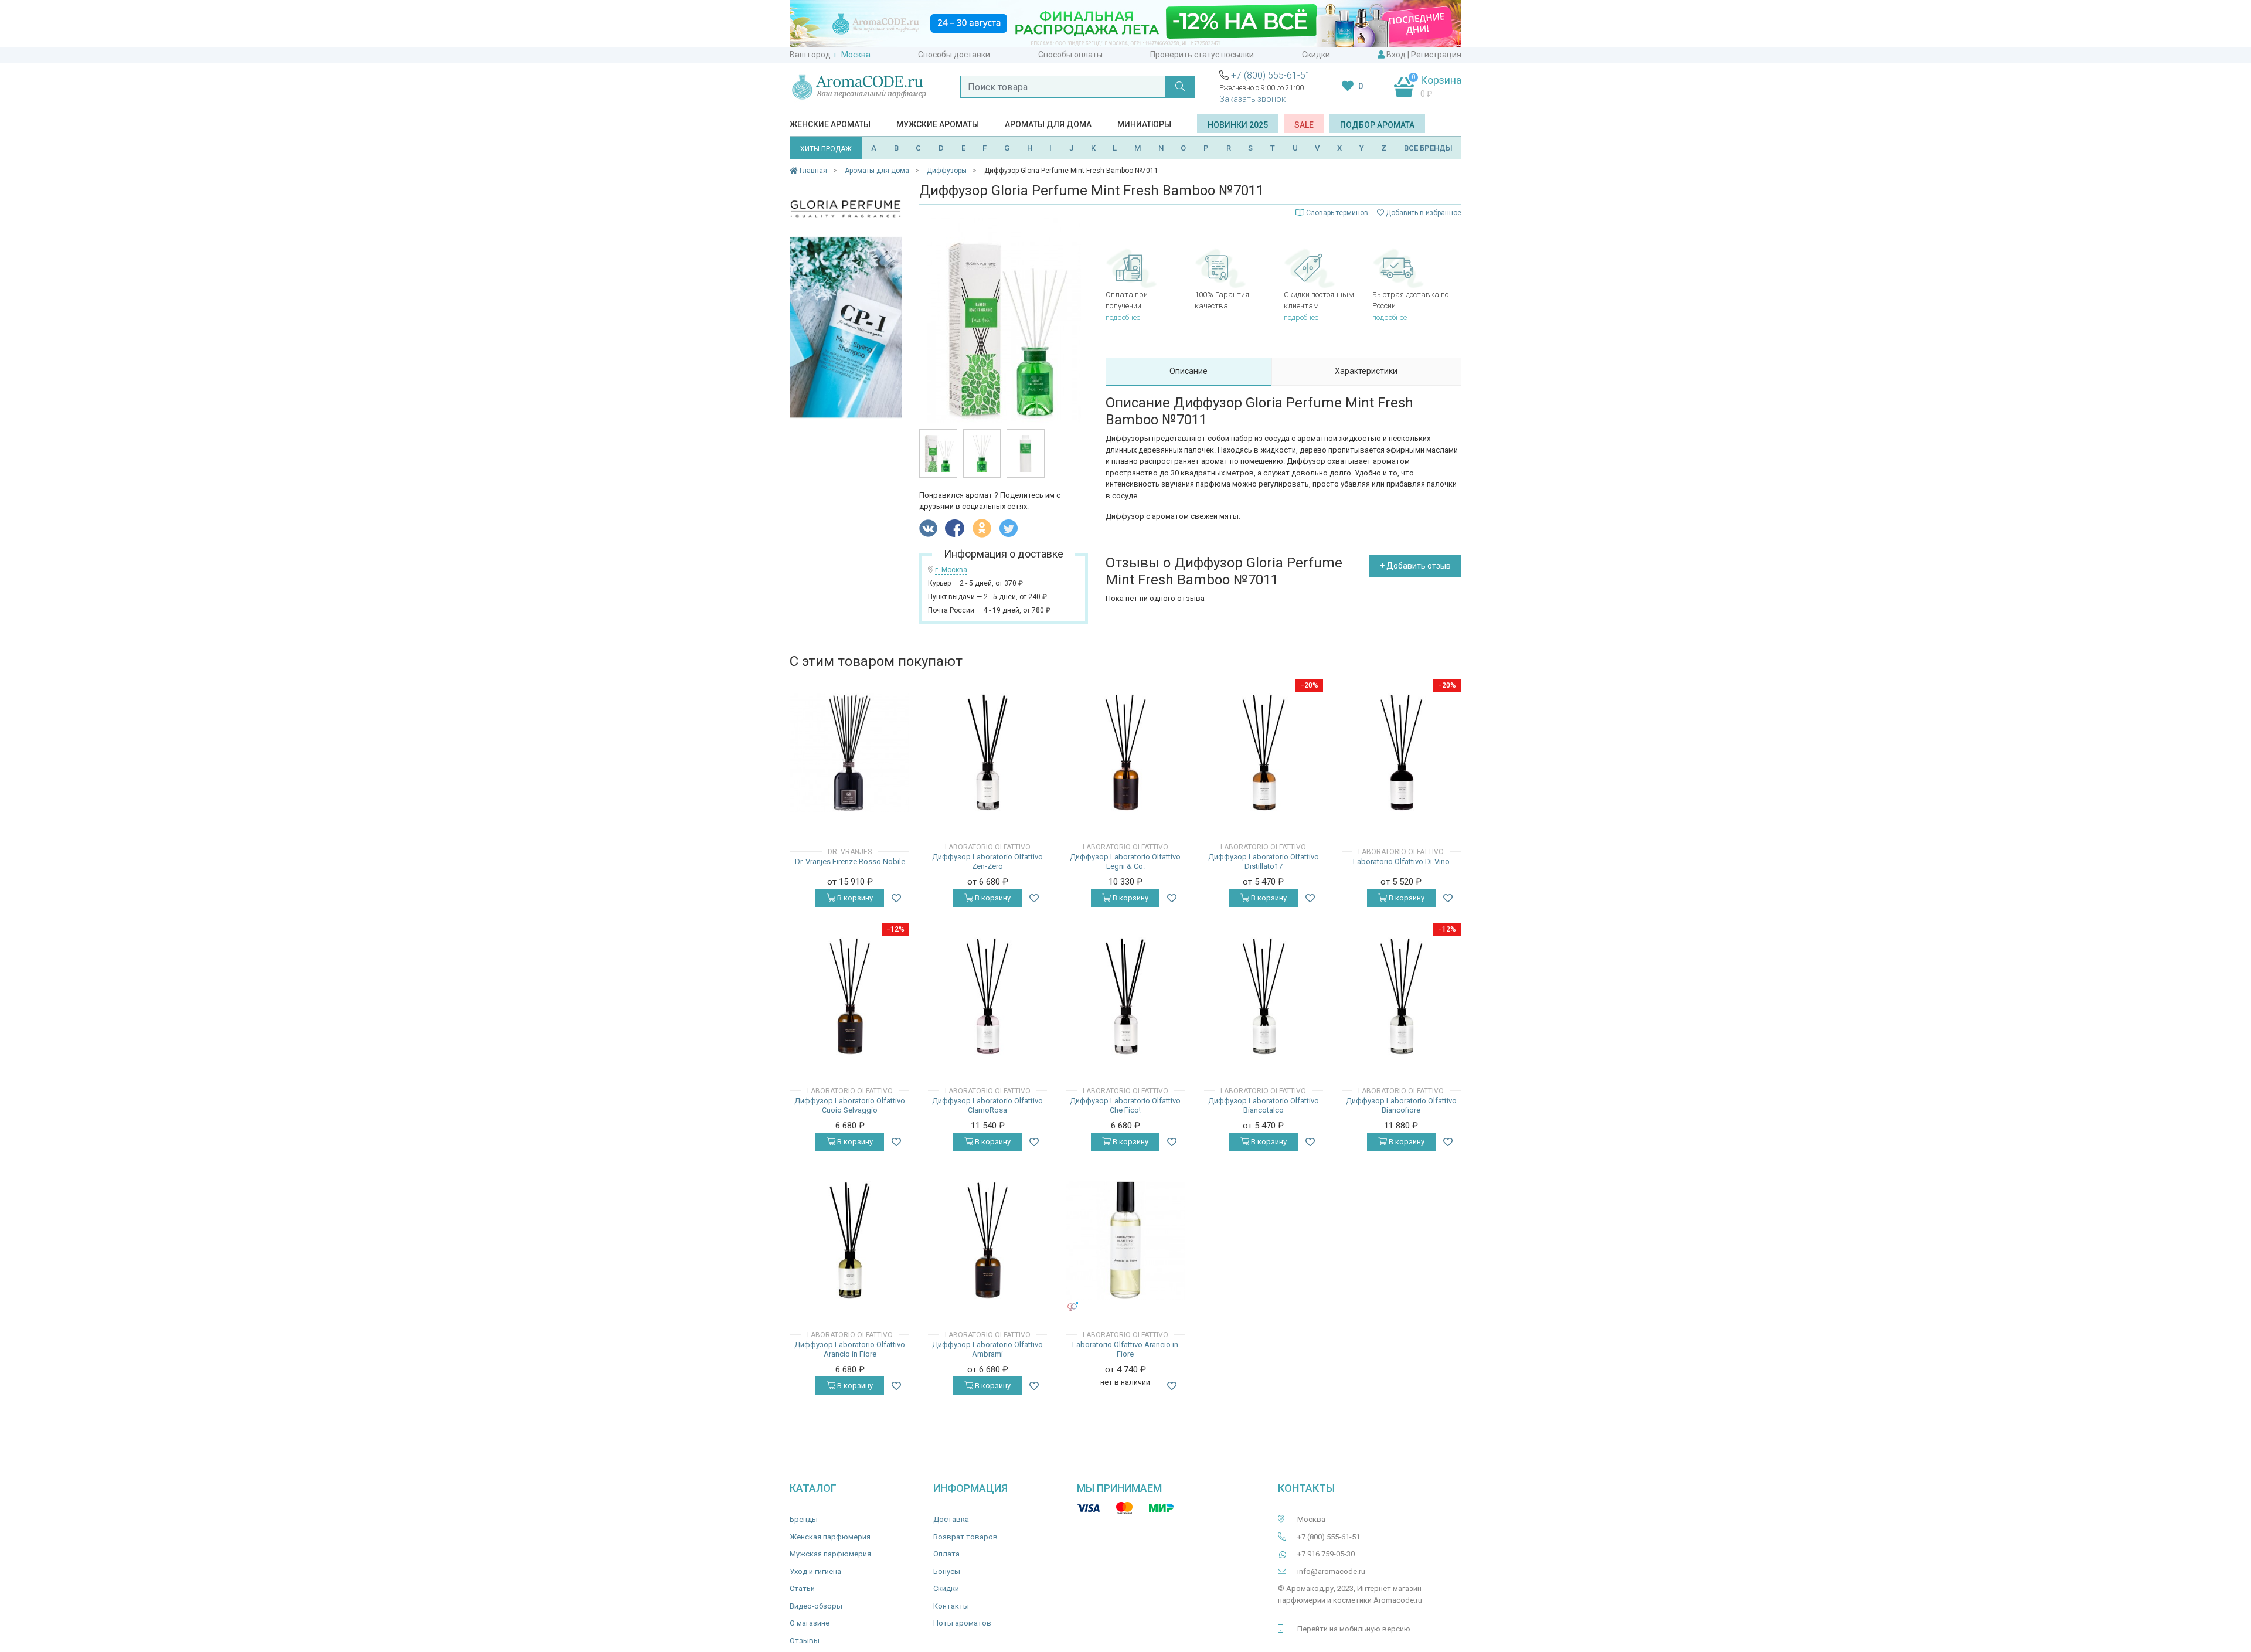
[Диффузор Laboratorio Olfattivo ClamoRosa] (987, 996)
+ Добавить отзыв (1415, 566)
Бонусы (947, 1571)
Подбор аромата (1377, 125)
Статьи (802, 1588)
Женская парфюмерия (830, 1537)
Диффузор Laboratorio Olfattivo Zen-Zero (987, 861)
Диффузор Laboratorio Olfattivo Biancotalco (1264, 1105)
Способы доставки (954, 55)
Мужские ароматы (938, 124)
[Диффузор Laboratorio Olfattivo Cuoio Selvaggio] (850, 996)
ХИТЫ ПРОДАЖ (826, 149)
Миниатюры (1144, 124)
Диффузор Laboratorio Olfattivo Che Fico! (1125, 1105)
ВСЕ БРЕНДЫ (1428, 148)
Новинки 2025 (1238, 125)
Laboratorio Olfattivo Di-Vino (1401, 861)
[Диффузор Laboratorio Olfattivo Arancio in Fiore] (850, 1240)
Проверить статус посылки (1202, 55)
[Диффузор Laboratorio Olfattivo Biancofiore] (1401, 996)
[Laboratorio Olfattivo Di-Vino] (1401, 752)
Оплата (946, 1554)
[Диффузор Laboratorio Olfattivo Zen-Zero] (987, 752)
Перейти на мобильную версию (1354, 1629)
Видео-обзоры (816, 1606)
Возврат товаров (965, 1537)
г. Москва (852, 55)
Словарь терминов (1337, 213)
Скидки (1316, 55)
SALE (1304, 125)
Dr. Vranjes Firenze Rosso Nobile (850, 861)
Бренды (804, 1519)
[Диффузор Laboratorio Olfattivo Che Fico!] (1125, 996)
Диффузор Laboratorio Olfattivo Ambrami (987, 1349)
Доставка (951, 1519)
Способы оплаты (1070, 55)
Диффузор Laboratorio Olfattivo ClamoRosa (987, 1105)
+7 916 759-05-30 (1326, 1554)
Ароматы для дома (1048, 124)
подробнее (1123, 317)
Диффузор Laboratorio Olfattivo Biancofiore (1401, 1105)
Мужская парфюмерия (830, 1554)
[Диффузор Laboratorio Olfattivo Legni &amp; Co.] (1125, 752)
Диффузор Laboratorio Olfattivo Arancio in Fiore (850, 1349)
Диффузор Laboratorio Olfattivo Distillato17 (1264, 861)
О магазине (810, 1623)
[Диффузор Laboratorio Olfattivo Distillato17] (1264, 752)
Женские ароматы (830, 124)
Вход (1396, 55)
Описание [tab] (1189, 371)
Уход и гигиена (815, 1571)
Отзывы (805, 1641)
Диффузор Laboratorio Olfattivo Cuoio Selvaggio (850, 1105)
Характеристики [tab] (1366, 371)
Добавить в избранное (1423, 213)
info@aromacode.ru (1331, 1571)
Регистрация (1436, 55)
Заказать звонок (1252, 99)
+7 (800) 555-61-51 (1271, 75)
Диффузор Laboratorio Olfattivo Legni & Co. (1125, 861)
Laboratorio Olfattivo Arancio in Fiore (1125, 1349)
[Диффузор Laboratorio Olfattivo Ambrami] (987, 1240)
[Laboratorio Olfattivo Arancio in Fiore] (1125, 1240)
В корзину (854, 898)
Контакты (951, 1606)
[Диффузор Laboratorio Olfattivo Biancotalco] (1264, 996)
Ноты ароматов (962, 1623)
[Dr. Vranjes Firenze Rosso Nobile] (850, 752)
